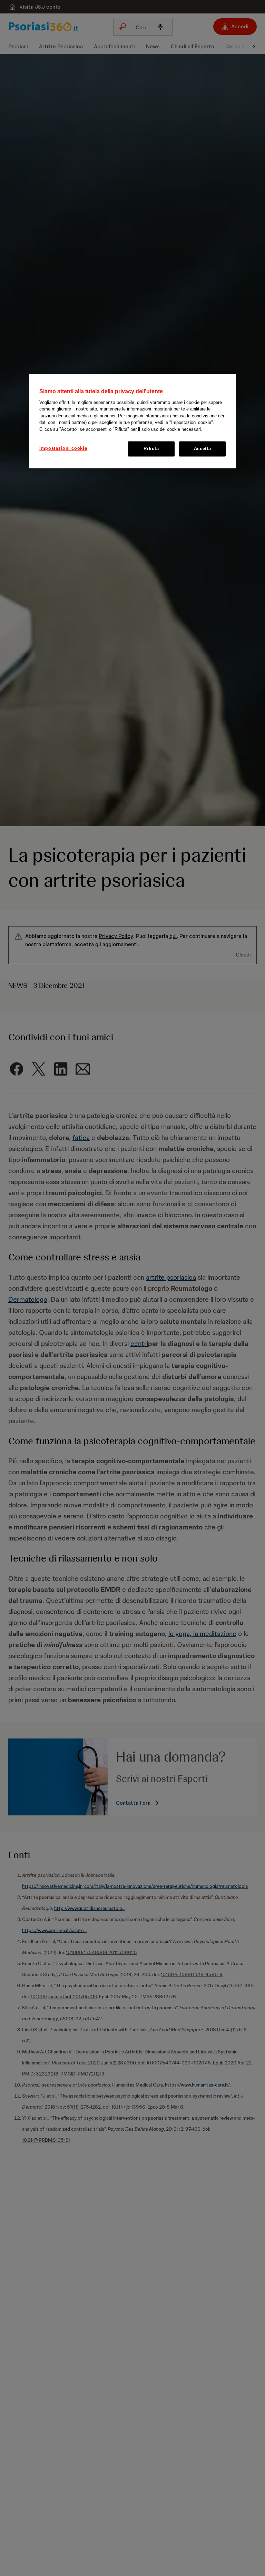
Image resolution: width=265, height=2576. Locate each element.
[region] (132, 421)
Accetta (203, 449)
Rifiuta (151, 449)
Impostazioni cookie (63, 449)
